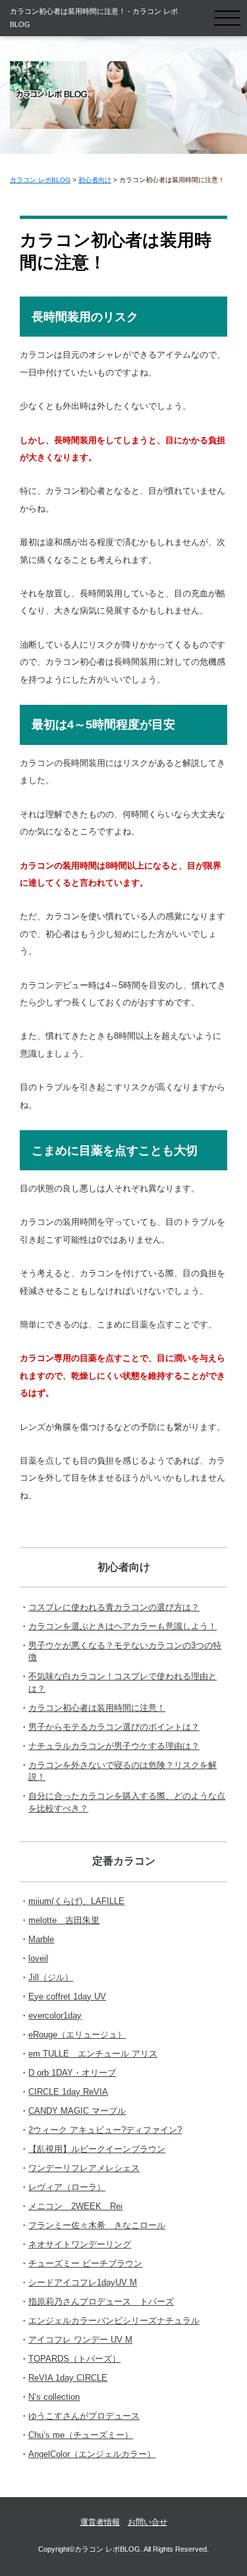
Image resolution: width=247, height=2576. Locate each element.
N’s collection (54, 2397)
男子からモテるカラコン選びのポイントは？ (114, 1727)
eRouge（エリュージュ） (77, 2035)
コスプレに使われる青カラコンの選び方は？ (114, 1607)
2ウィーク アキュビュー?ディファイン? (105, 2130)
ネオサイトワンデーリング (80, 2244)
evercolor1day (55, 2015)
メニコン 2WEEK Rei (75, 2206)
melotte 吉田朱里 (64, 1920)
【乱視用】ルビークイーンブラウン (97, 2149)
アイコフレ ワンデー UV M (80, 2340)
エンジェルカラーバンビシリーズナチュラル (114, 2321)
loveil (38, 1958)
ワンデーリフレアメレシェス (84, 2168)
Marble (41, 1939)
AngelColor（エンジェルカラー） (92, 2454)
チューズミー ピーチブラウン (85, 2263)
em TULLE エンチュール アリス (93, 2054)
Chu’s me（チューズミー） (81, 2435)
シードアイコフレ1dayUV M (83, 2282)
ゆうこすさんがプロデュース (84, 2416)
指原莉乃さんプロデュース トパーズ (101, 2302)
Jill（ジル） (51, 1977)
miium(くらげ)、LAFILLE (76, 1901)
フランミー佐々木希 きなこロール (97, 2225)
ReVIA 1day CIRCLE (68, 2378)
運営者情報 (100, 2522)
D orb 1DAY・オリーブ (72, 2073)
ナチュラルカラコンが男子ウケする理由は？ (114, 1746)
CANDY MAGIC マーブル (77, 2111)
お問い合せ (148, 2522)
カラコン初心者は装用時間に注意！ (97, 1708)
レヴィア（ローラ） (67, 2187)
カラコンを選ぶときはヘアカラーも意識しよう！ (123, 1626)
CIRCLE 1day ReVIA (68, 2092)
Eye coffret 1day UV (67, 1996)
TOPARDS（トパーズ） (74, 2359)
